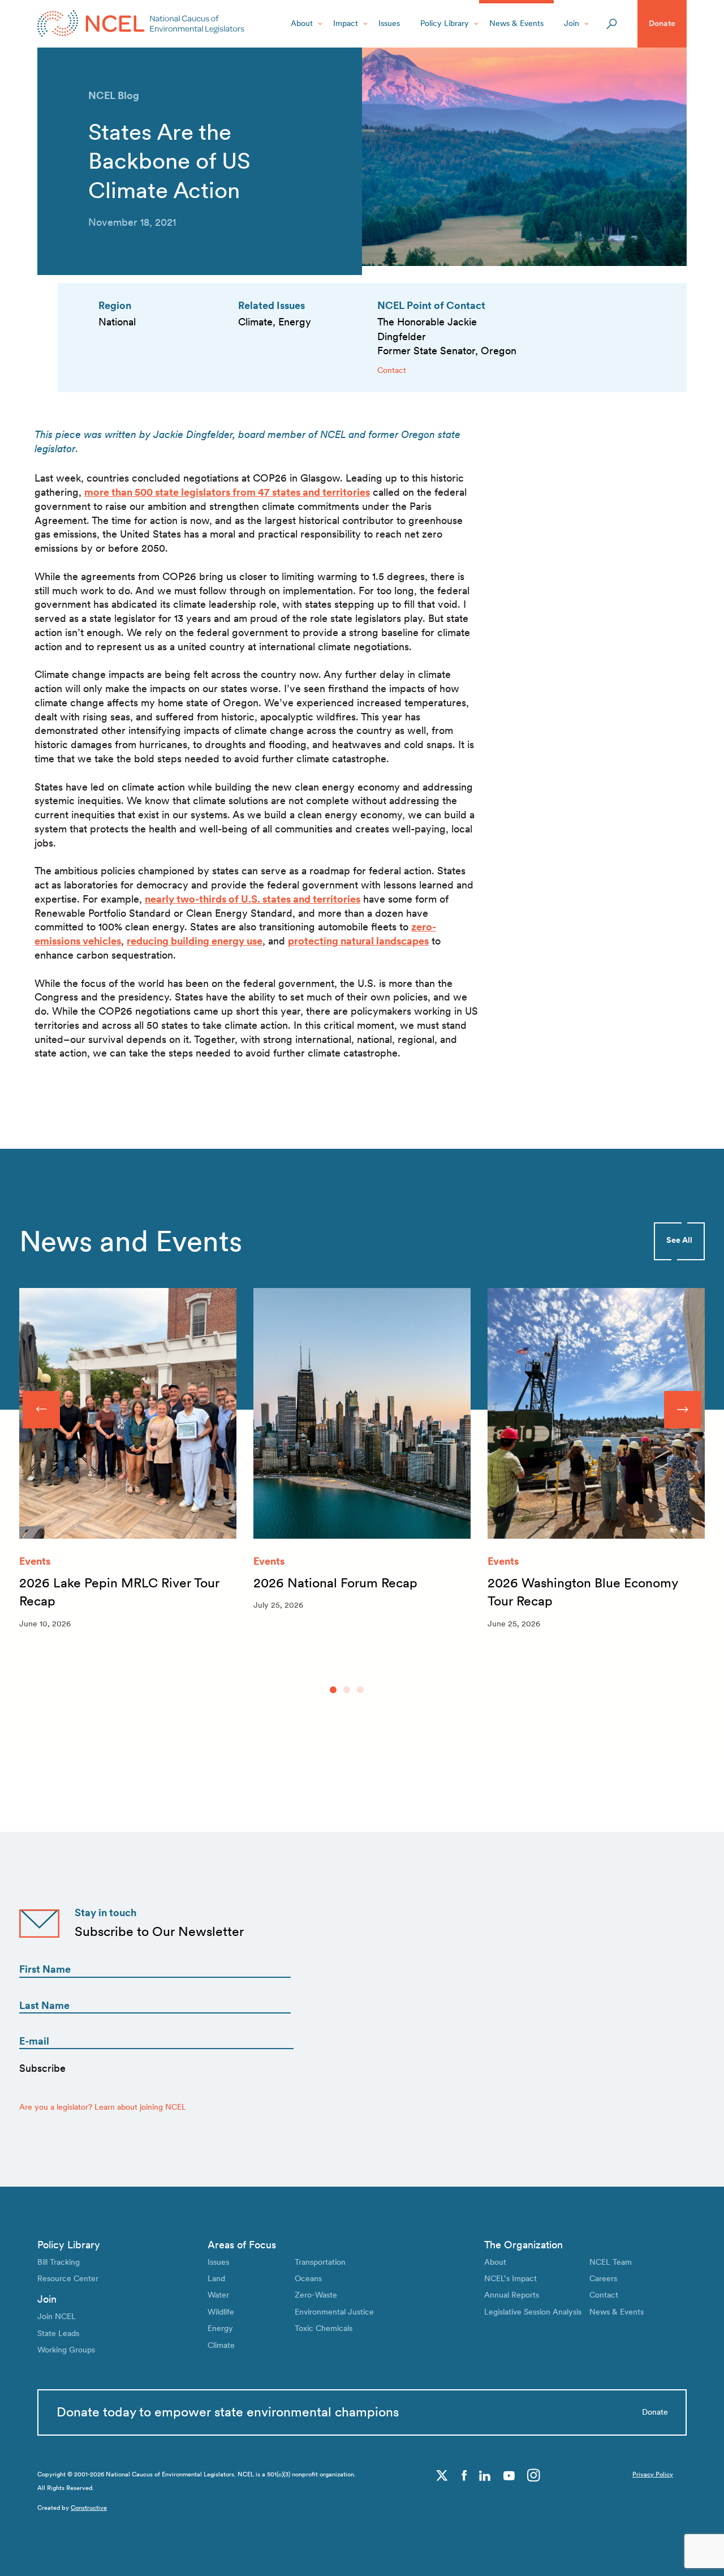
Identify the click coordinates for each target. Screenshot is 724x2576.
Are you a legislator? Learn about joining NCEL (103, 2107)
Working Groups (66, 2350)
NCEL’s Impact (510, 2278)
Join (572, 23)
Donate (662, 23)
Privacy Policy (653, 2474)
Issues (389, 23)
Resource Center (68, 2278)
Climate (221, 2345)
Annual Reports (512, 2295)
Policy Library (445, 23)
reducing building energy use (195, 941)
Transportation (320, 2262)
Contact (392, 370)
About (302, 23)
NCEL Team (611, 2262)
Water (218, 2295)
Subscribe (42, 2068)
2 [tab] (347, 1690)
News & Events (516, 23)
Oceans (308, 2278)
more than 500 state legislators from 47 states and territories (227, 492)
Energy (220, 2328)
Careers (603, 2278)
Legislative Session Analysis (533, 2312)
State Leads (58, 2333)
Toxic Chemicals (324, 2328)
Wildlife (221, 2312)
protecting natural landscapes (358, 941)
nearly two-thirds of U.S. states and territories (253, 899)
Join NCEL (57, 2316)
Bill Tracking (59, 2262)
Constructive (89, 2508)
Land (216, 2278)
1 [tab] (333, 1690)
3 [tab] (360, 1690)
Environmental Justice (334, 2312)
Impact (346, 23)
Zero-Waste (316, 2295)
